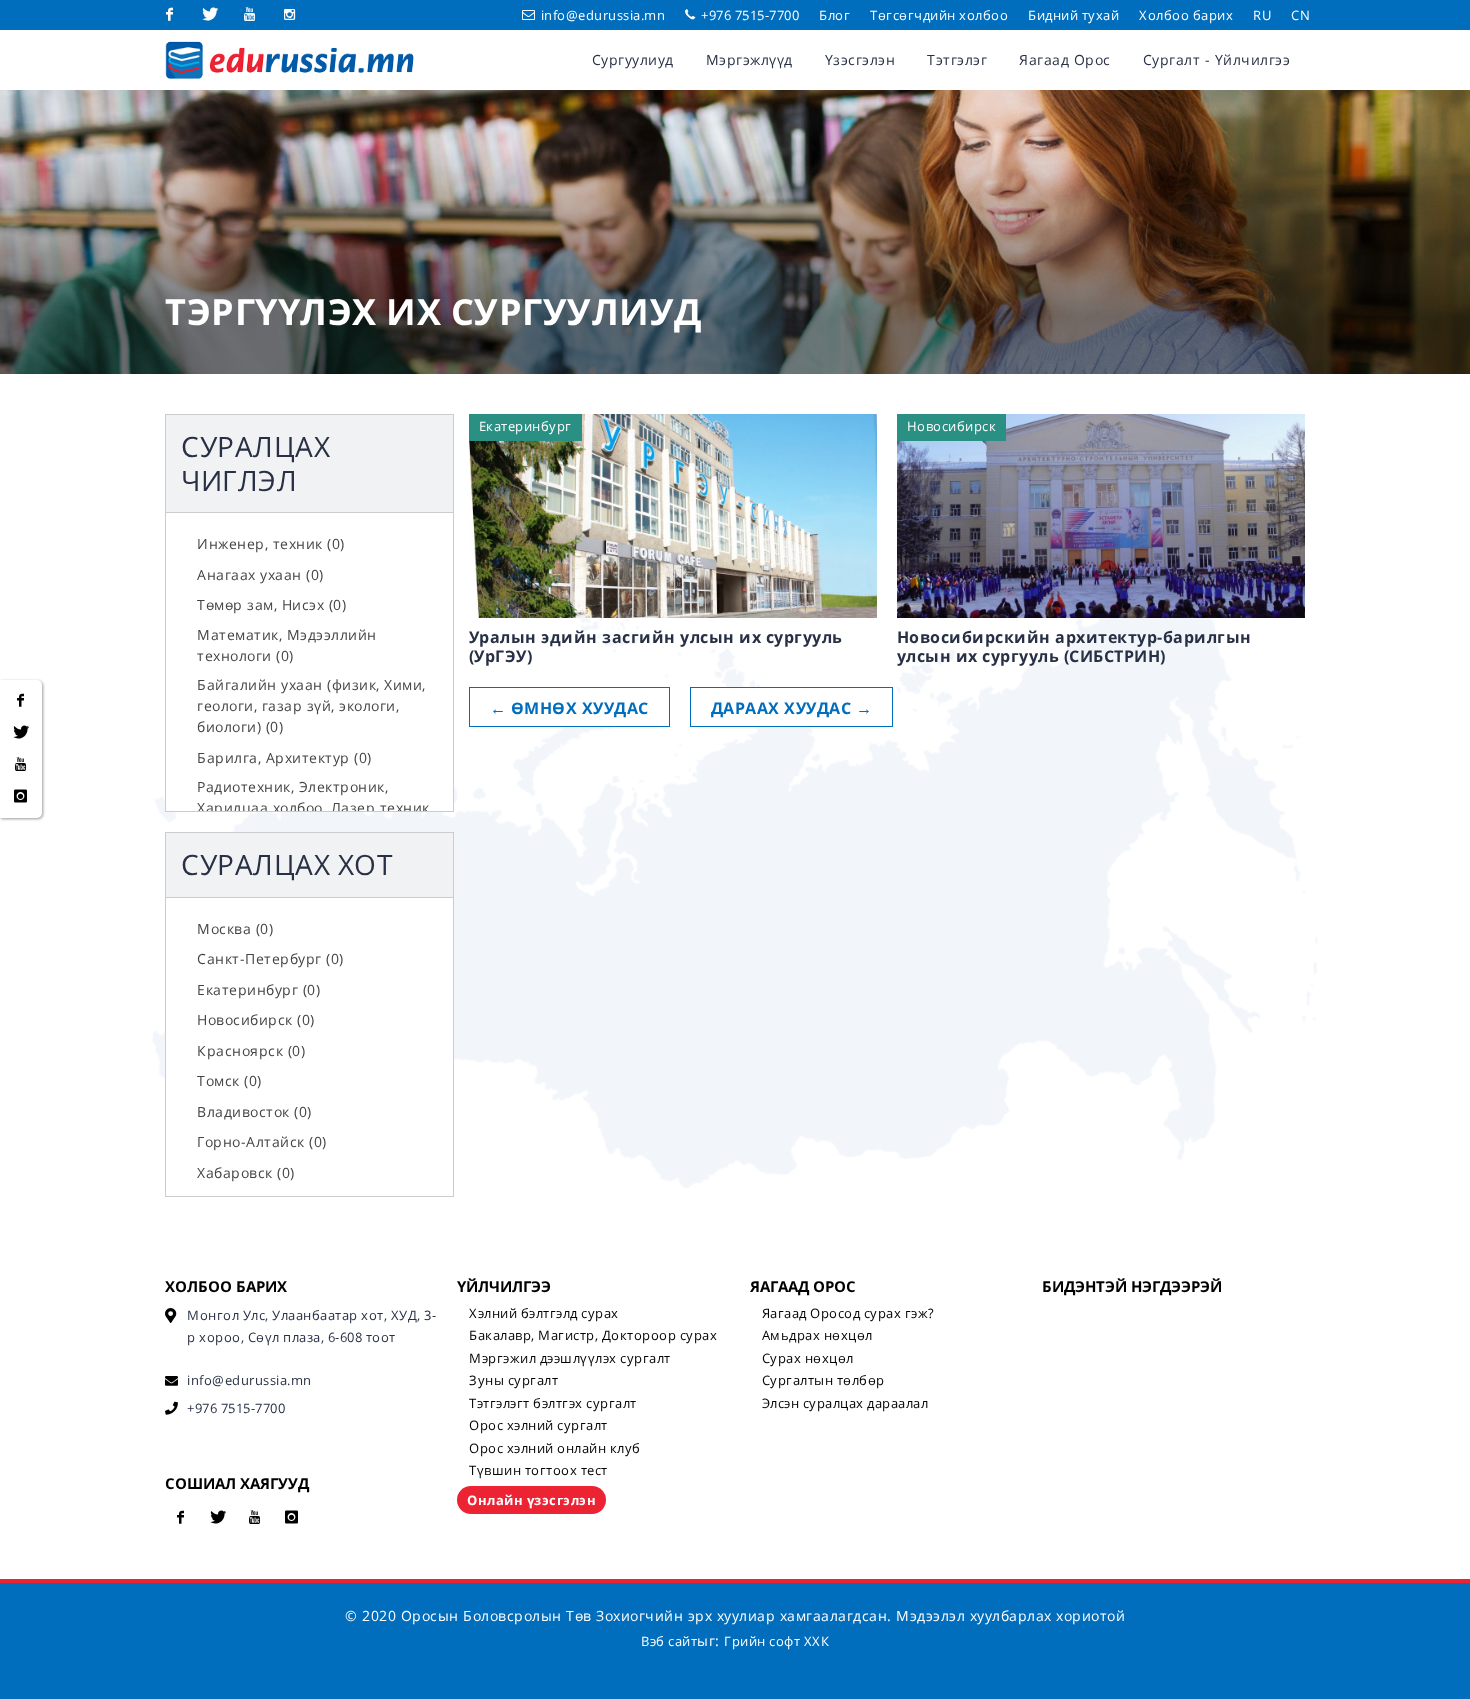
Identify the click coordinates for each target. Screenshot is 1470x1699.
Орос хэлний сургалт (538, 1425)
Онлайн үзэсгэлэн (531, 1500)
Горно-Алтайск (262, 1141)
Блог (834, 15)
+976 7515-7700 (749, 15)
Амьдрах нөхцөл (817, 1335)
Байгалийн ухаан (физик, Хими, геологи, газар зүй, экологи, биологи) (311, 705)
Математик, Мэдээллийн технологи (287, 645)
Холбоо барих (1186, 15)
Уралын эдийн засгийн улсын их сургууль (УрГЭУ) (656, 646)
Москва (235, 928)
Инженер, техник (271, 543)
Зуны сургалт (513, 1380)
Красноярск (251, 1050)
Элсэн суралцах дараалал (845, 1403)
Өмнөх (569, 708)
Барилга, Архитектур (284, 757)
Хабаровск (246, 1172)
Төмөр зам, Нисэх (271, 604)
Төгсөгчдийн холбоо (939, 15)
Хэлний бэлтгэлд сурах (544, 1313)
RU (1262, 15)
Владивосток (254, 1111)
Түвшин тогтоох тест (538, 1470)
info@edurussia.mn (603, 15)
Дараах (792, 708)
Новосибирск (256, 1019)
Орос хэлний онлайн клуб (555, 1448)
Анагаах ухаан (260, 574)
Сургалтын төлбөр (823, 1380)
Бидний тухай (1073, 15)
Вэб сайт (669, 1641)
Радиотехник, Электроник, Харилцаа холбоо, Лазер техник (313, 807)
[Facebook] (170, 15)
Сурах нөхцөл (808, 1358)
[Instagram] (290, 15)
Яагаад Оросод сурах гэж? (848, 1313)
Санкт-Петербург (270, 958)
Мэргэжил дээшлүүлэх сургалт (570, 1358)
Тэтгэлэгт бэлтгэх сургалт (553, 1403)
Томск (229, 1080)
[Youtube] (250, 15)
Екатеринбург (258, 989)
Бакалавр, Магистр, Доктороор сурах (593, 1335)
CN (1300, 15)
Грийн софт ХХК (776, 1641)
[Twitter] (210, 15)
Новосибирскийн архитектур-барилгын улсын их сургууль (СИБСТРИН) (1074, 646)
